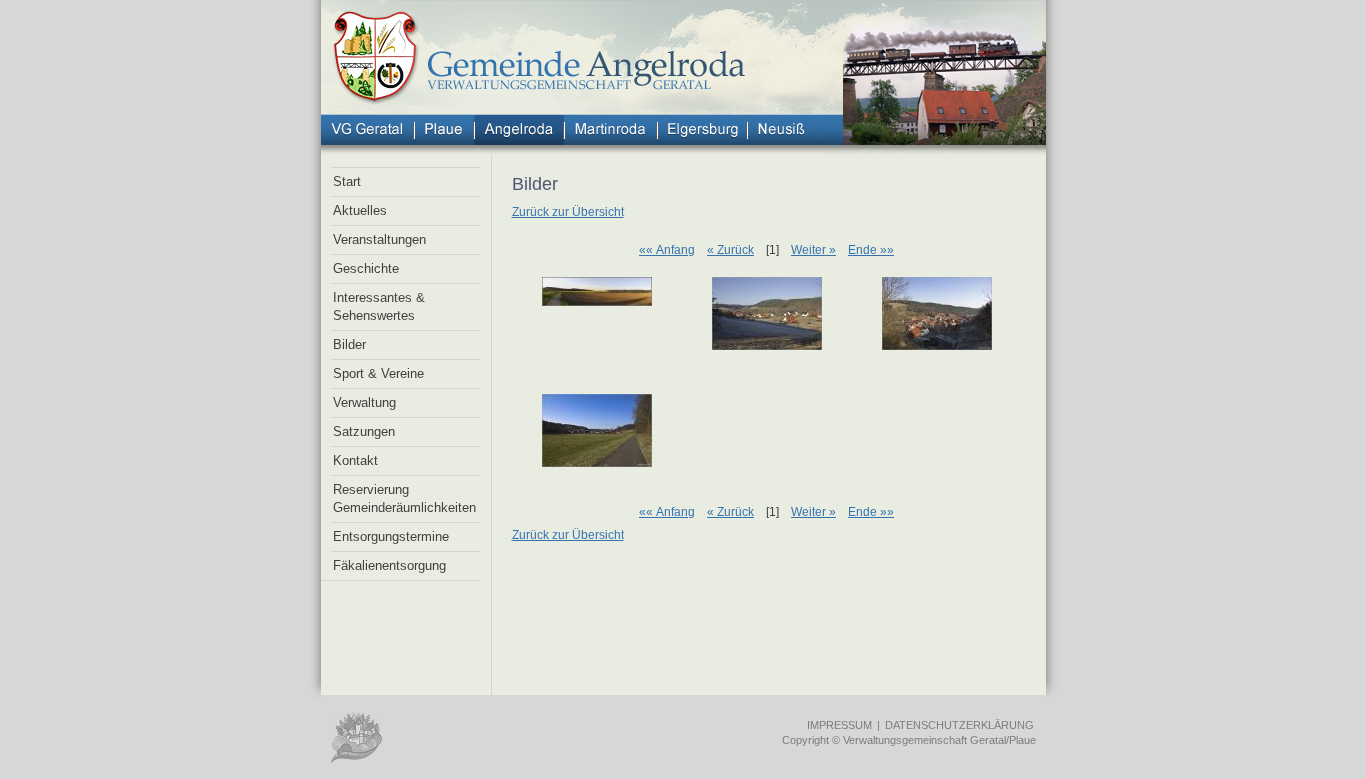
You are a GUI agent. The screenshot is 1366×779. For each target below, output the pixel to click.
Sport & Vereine (378, 373)
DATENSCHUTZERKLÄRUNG (959, 725)
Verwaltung (364, 402)
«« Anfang (667, 250)
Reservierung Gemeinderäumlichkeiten (404, 498)
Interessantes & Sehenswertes (379, 306)
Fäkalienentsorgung (389, 565)
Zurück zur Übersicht (568, 212)
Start (347, 181)
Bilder (349, 344)
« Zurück (730, 250)
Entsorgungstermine (391, 536)
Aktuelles (360, 210)
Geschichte (366, 268)
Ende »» (871, 250)
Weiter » (813, 250)
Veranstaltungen (379, 239)
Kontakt (355, 460)
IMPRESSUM (839, 725)
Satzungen (364, 431)
